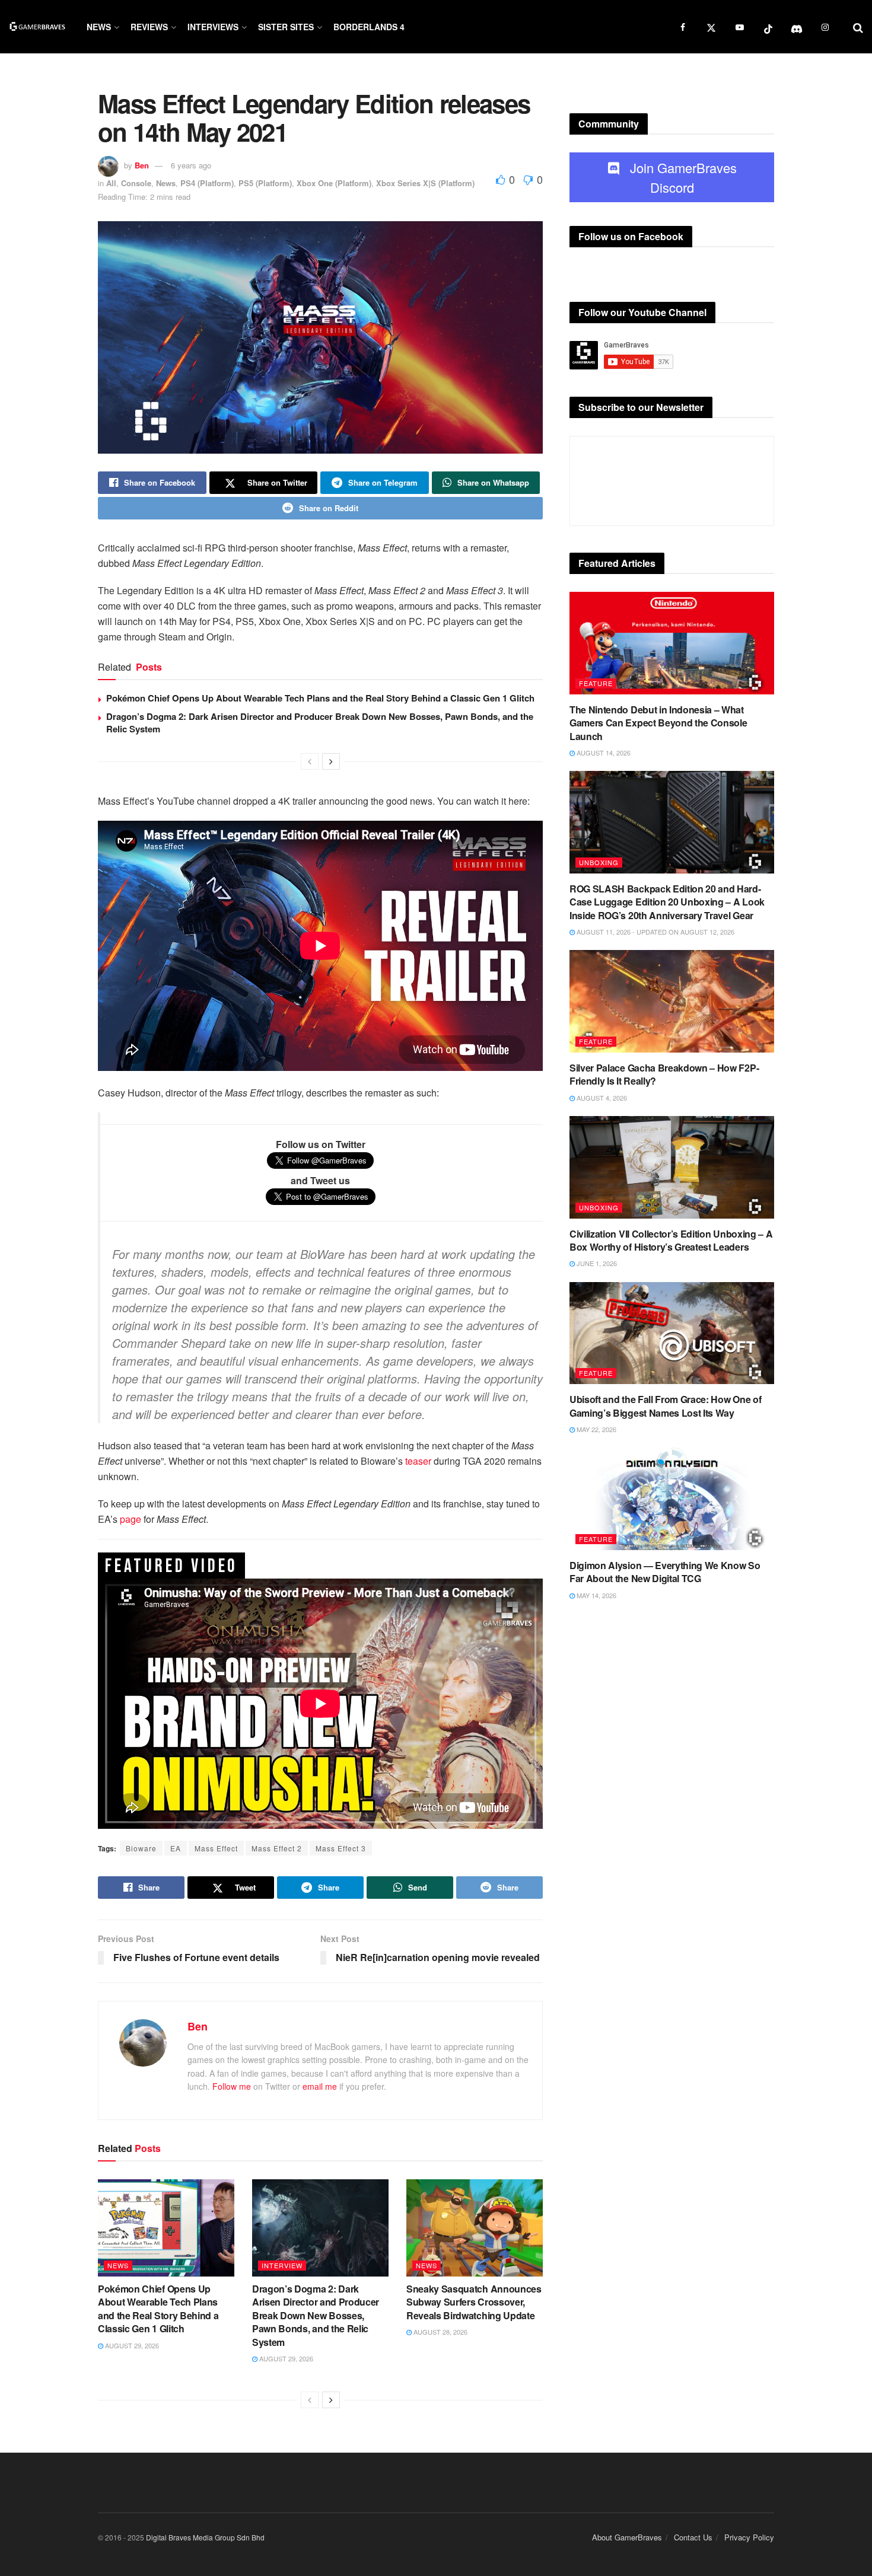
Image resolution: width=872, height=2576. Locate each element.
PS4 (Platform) (207, 183)
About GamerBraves (627, 2537)
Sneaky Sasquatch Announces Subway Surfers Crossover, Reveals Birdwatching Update (474, 2302)
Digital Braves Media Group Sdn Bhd (205, 2537)
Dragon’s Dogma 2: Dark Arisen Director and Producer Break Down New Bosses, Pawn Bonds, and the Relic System (320, 723)
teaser (418, 1461)
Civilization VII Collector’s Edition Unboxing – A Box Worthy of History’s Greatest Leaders (671, 1240)
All (111, 183)
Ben (142, 165)
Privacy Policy (749, 2537)
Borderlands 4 (369, 27)
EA (176, 1848)
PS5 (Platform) (265, 183)
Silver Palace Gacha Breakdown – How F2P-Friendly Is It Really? (664, 1074)
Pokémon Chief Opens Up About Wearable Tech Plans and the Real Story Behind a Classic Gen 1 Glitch (320, 698)
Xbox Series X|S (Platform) (425, 183)
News (99, 27)
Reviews (149, 27)
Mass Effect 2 (277, 1848)
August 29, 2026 (131, 2345)
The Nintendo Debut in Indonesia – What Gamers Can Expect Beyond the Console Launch (658, 723)
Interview (282, 2265)
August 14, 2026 (603, 753)
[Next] (331, 761)
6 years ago (191, 165)
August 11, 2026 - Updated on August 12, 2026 (655, 932)
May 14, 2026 (596, 1595)
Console (136, 183)
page (131, 1519)
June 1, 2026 (596, 1263)
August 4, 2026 (601, 1098)
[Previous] (310, 761)
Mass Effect (216, 1848)
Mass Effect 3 (341, 1848)
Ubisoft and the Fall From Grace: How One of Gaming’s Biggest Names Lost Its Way (665, 1406)
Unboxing (599, 862)
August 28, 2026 (440, 2332)
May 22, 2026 (596, 1429)
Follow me (232, 2086)
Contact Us (693, 2537)
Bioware (141, 1848)
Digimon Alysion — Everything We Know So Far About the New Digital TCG (665, 1572)
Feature (596, 683)
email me (320, 2086)
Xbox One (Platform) (334, 183)
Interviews (213, 27)
